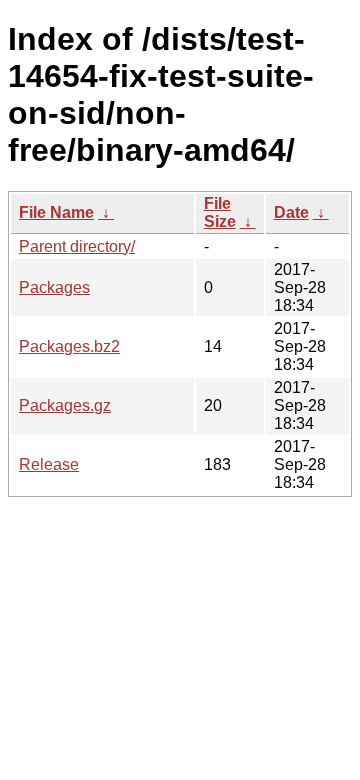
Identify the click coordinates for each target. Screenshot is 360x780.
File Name (56, 212)
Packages (54, 287)
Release (49, 464)
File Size (220, 212)
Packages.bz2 (69, 346)
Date (291, 212)
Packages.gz (65, 405)
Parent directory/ (77, 246)
